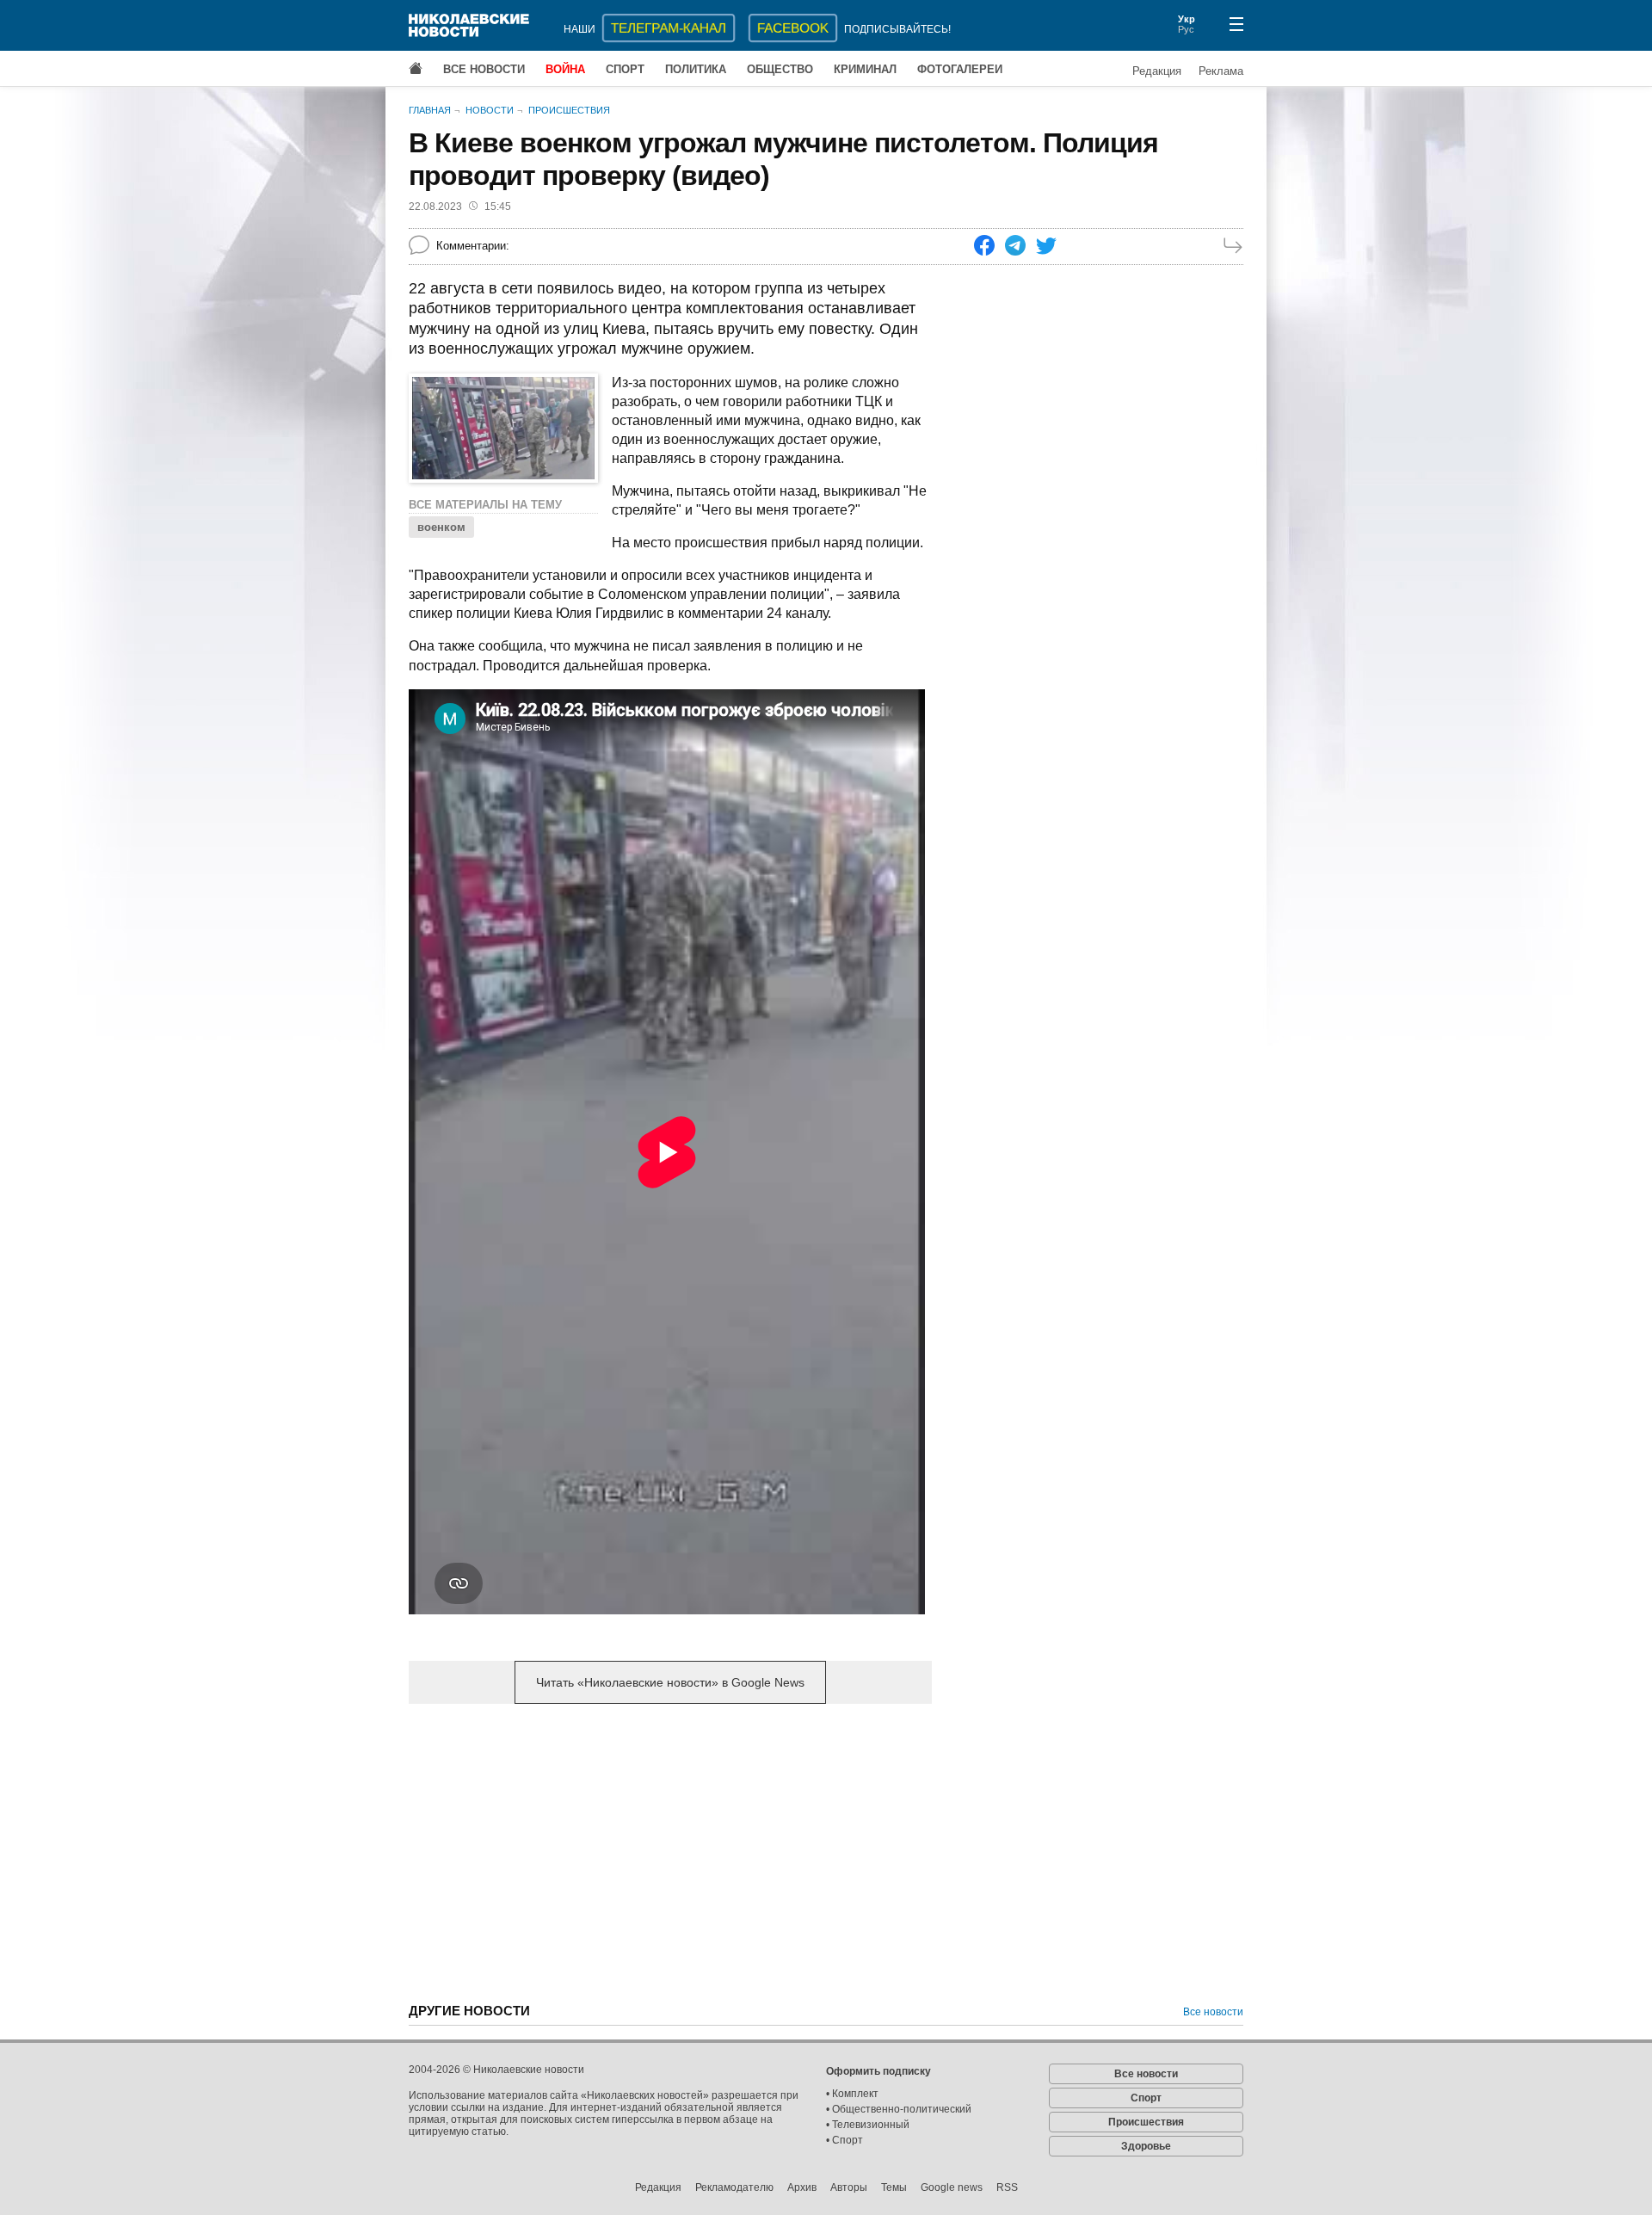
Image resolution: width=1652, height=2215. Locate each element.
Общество (780, 69)
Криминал (865, 69)
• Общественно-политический (899, 2109)
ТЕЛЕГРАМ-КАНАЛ (669, 28)
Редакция (1157, 71)
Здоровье (1146, 2146)
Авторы (849, 2187)
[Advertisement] (670, 1852)
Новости (490, 110)
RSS (1007, 2187)
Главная (430, 110)
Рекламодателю (734, 2187)
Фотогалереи (960, 69)
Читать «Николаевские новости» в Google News (670, 1682)
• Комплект (852, 2094)
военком (441, 527)
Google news (952, 2187)
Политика (696, 69)
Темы (894, 2187)
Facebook (793, 28)
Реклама (1221, 71)
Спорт (625, 69)
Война (565, 69)
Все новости (484, 69)
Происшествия (569, 110)
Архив (802, 2187)
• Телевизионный (868, 2125)
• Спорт (844, 2140)
